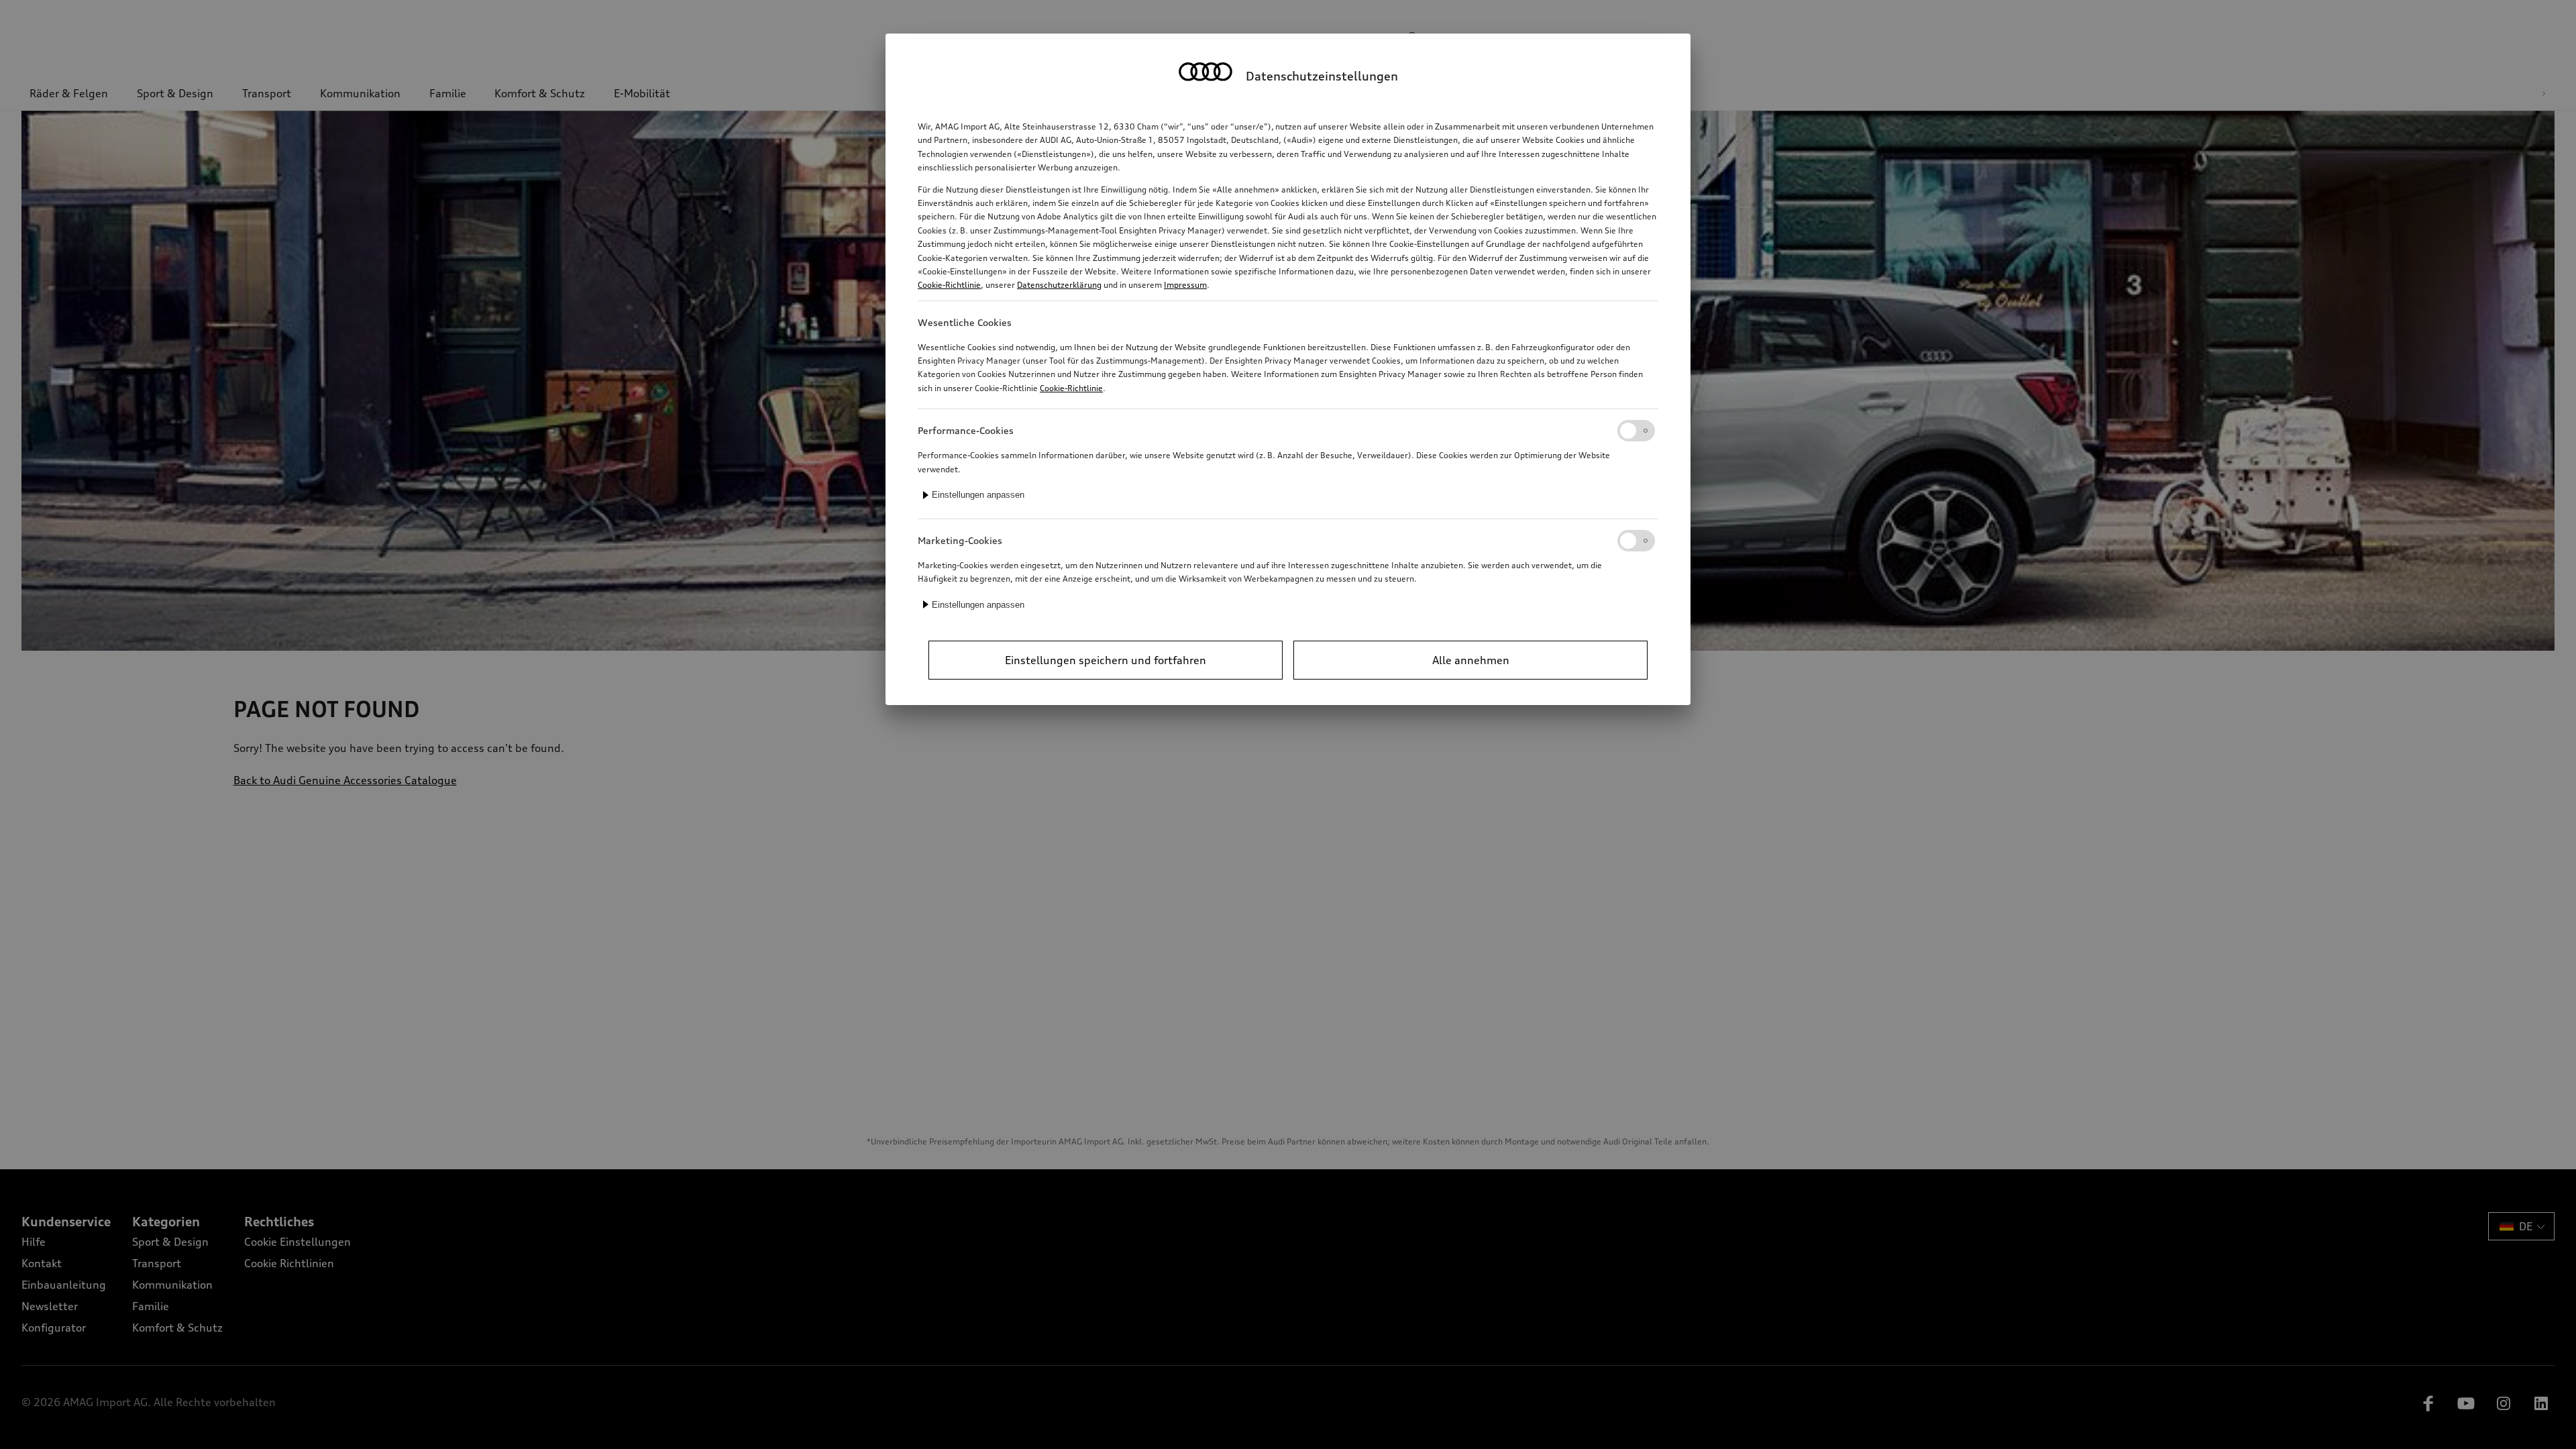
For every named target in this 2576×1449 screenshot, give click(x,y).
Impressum (1185, 285)
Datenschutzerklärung (1059, 285)
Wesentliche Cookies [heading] (965, 322)
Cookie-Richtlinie (949, 285)
